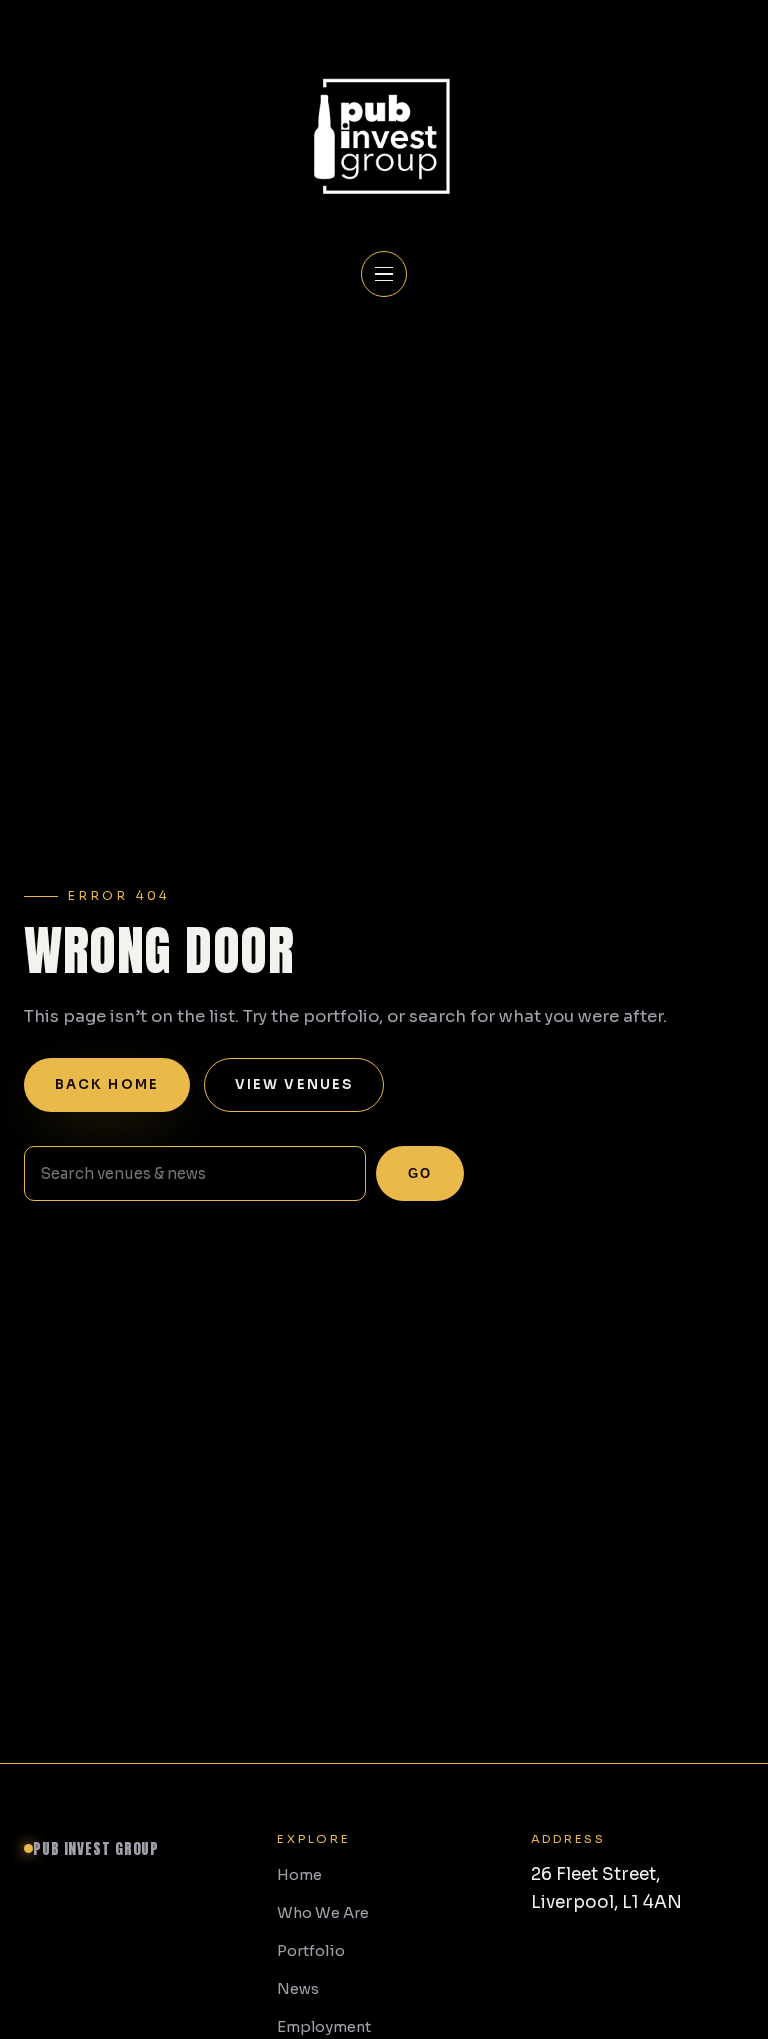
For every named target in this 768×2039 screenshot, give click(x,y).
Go (420, 1173)
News (298, 1989)
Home (299, 1875)
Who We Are (323, 1913)
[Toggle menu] (384, 274)
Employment (324, 2027)
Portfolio (311, 1951)
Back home (107, 1084)
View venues (294, 1084)
